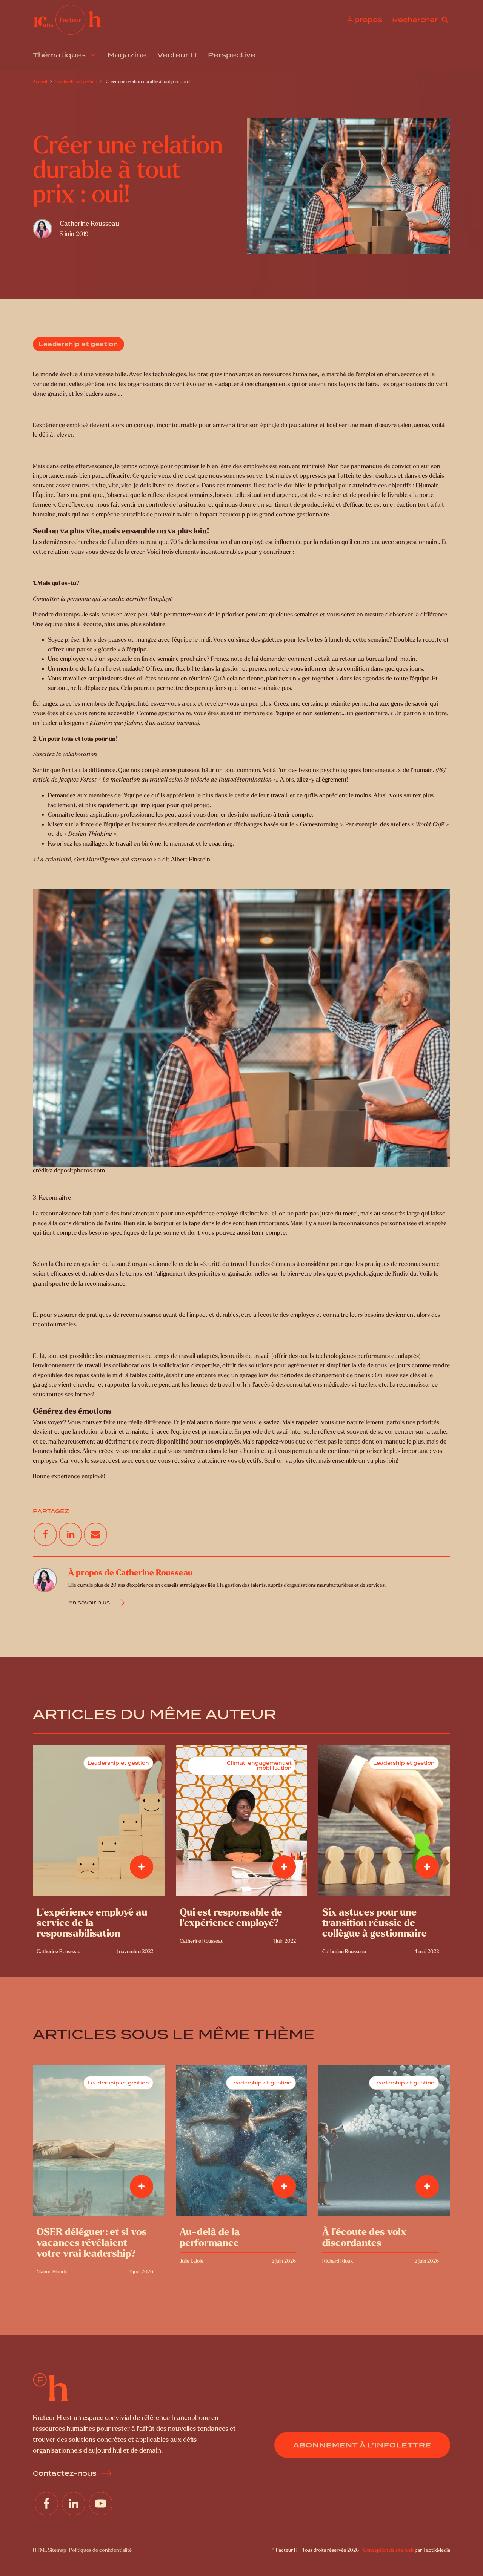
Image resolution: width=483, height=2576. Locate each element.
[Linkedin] (71, 1534)
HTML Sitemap (49, 2550)
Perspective (232, 55)
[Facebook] (45, 1534)
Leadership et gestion (78, 344)
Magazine (127, 55)
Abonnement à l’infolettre (362, 2445)
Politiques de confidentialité (100, 2550)
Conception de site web (388, 2550)
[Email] (95, 1534)
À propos (365, 20)
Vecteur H (177, 55)
